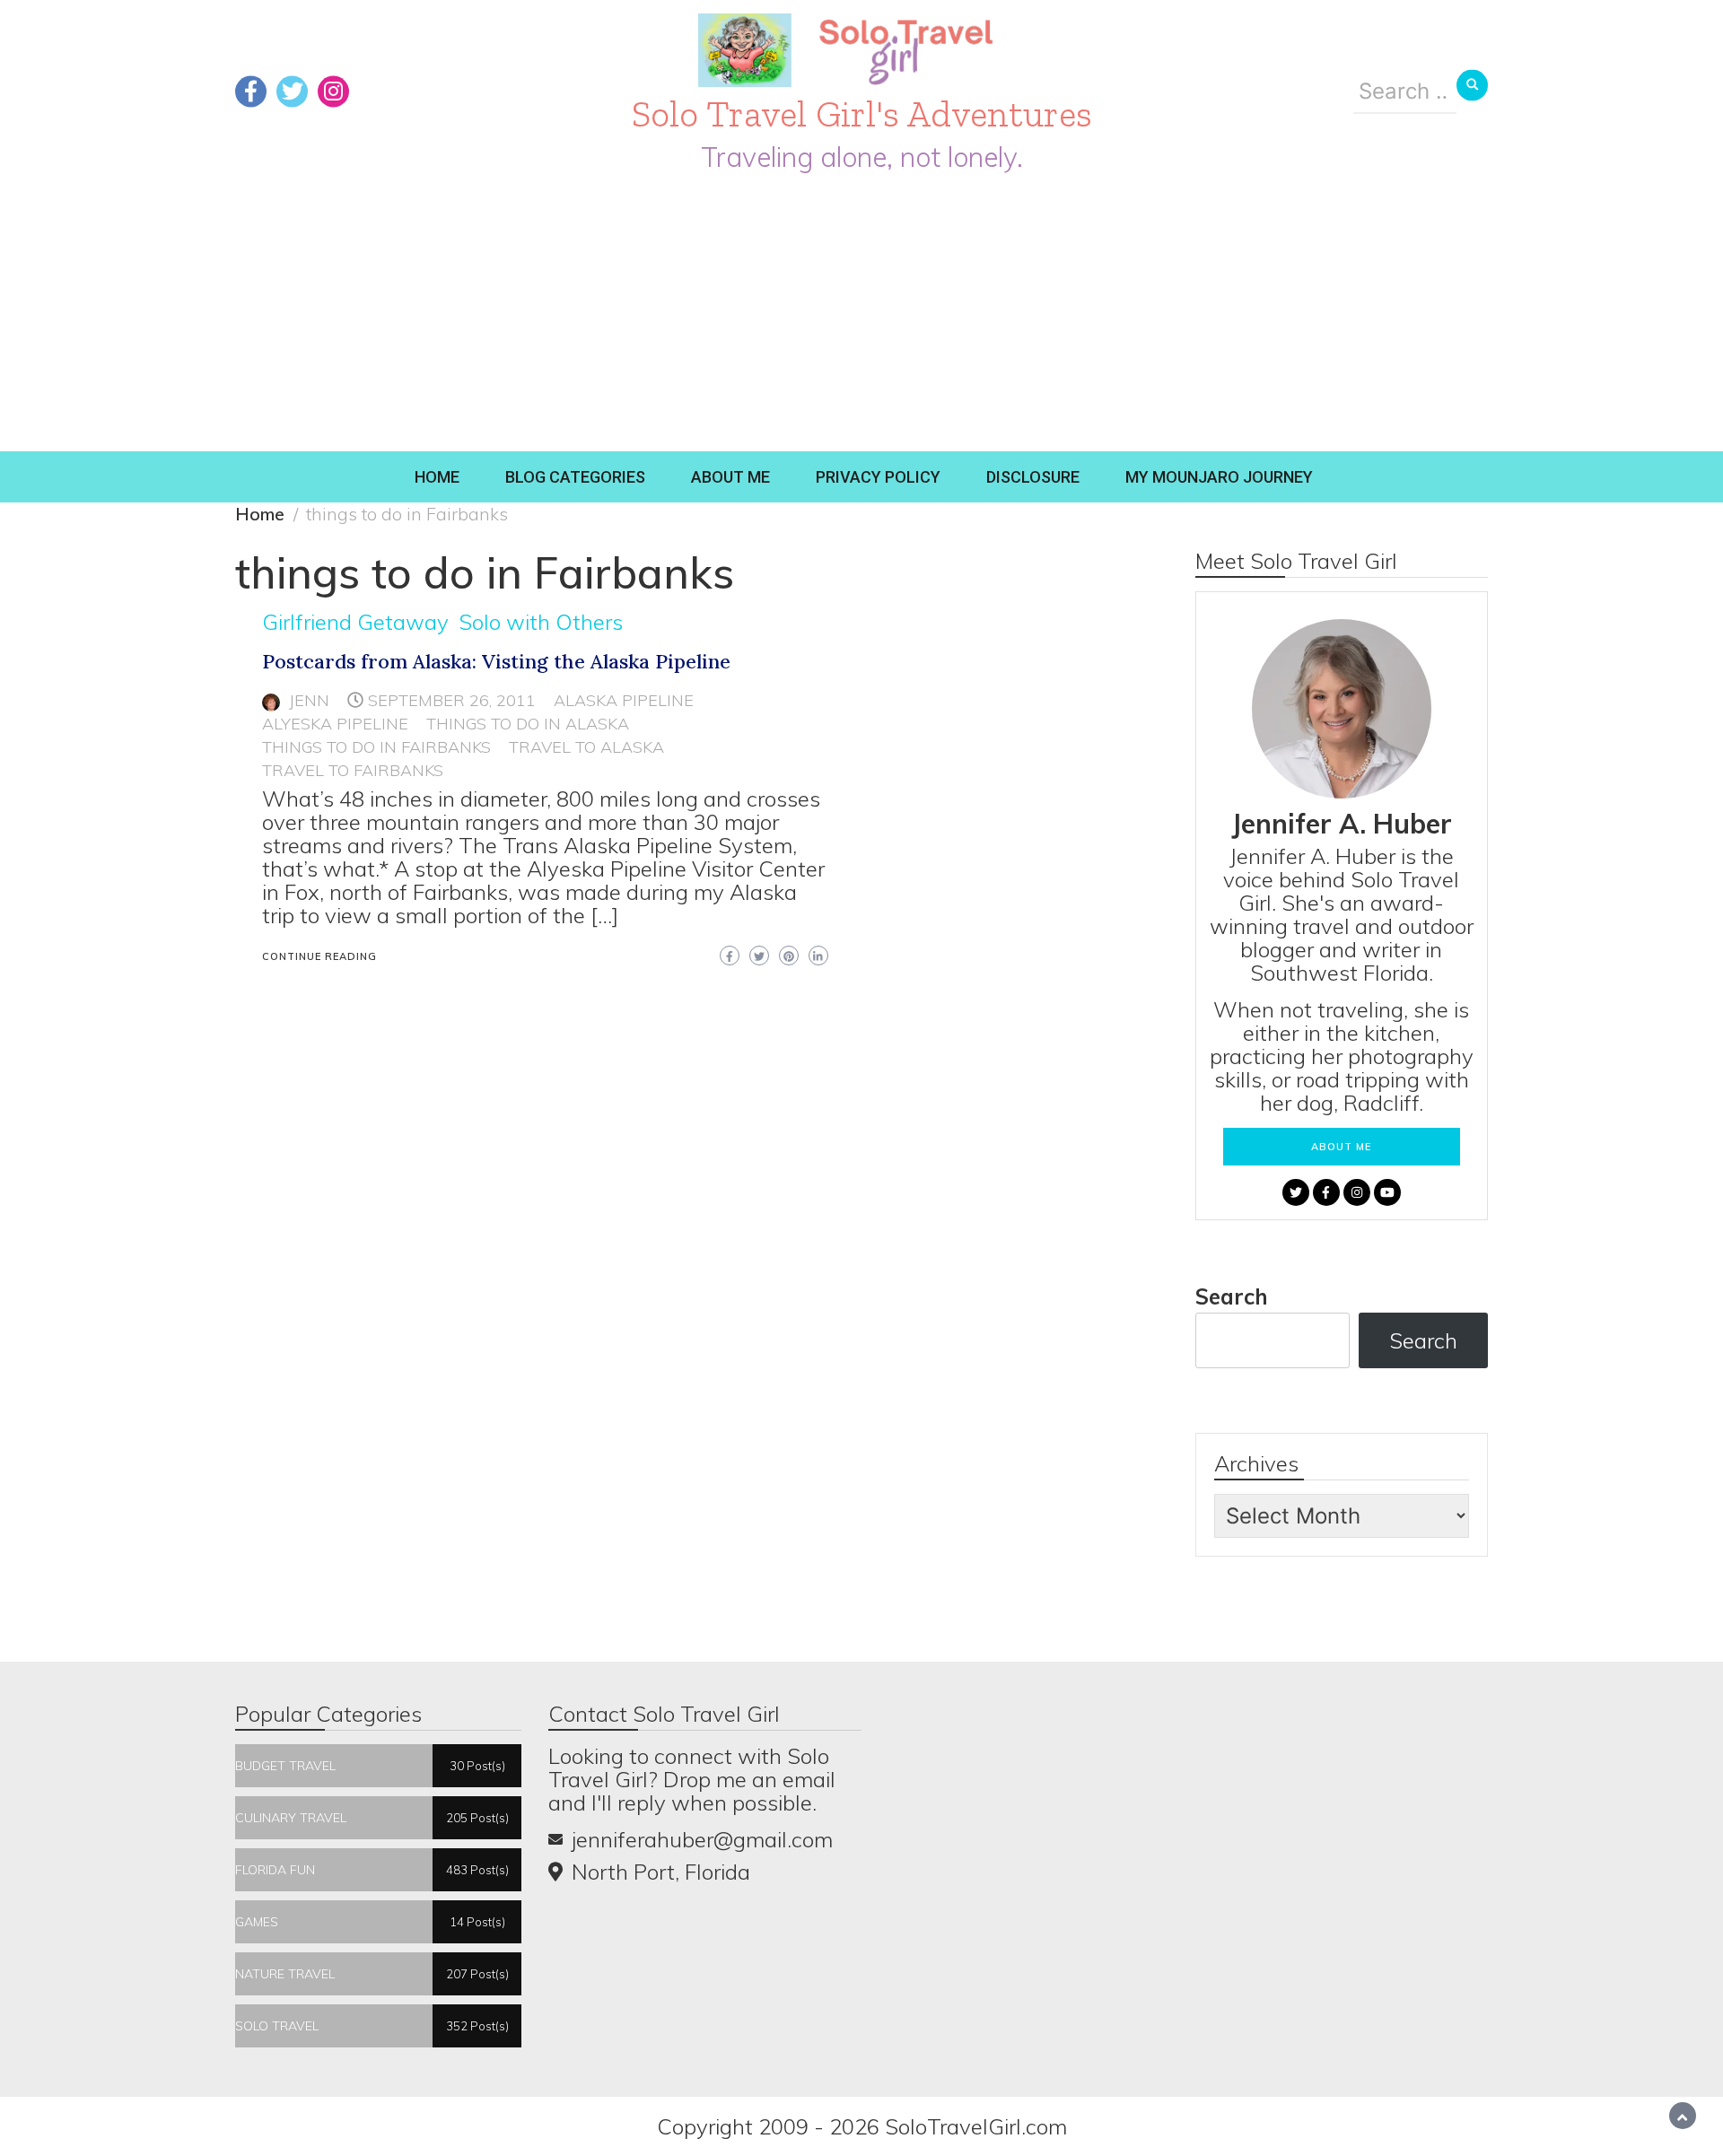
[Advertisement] (861, 317)
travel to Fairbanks (353, 770)
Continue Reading (319, 956)
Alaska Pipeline (624, 700)
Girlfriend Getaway (355, 622)
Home (437, 477)
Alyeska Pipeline (335, 724)
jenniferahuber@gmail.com (702, 1839)
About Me (730, 477)
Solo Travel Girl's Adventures (862, 113)
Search (1232, 1296)
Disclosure (1033, 477)
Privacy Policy (878, 477)
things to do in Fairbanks (376, 747)
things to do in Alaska (528, 724)
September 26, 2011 (452, 700)
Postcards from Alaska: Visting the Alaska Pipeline (496, 661)
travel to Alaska (586, 747)
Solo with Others (541, 622)
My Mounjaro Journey (1219, 477)
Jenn (309, 700)
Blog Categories (575, 477)
